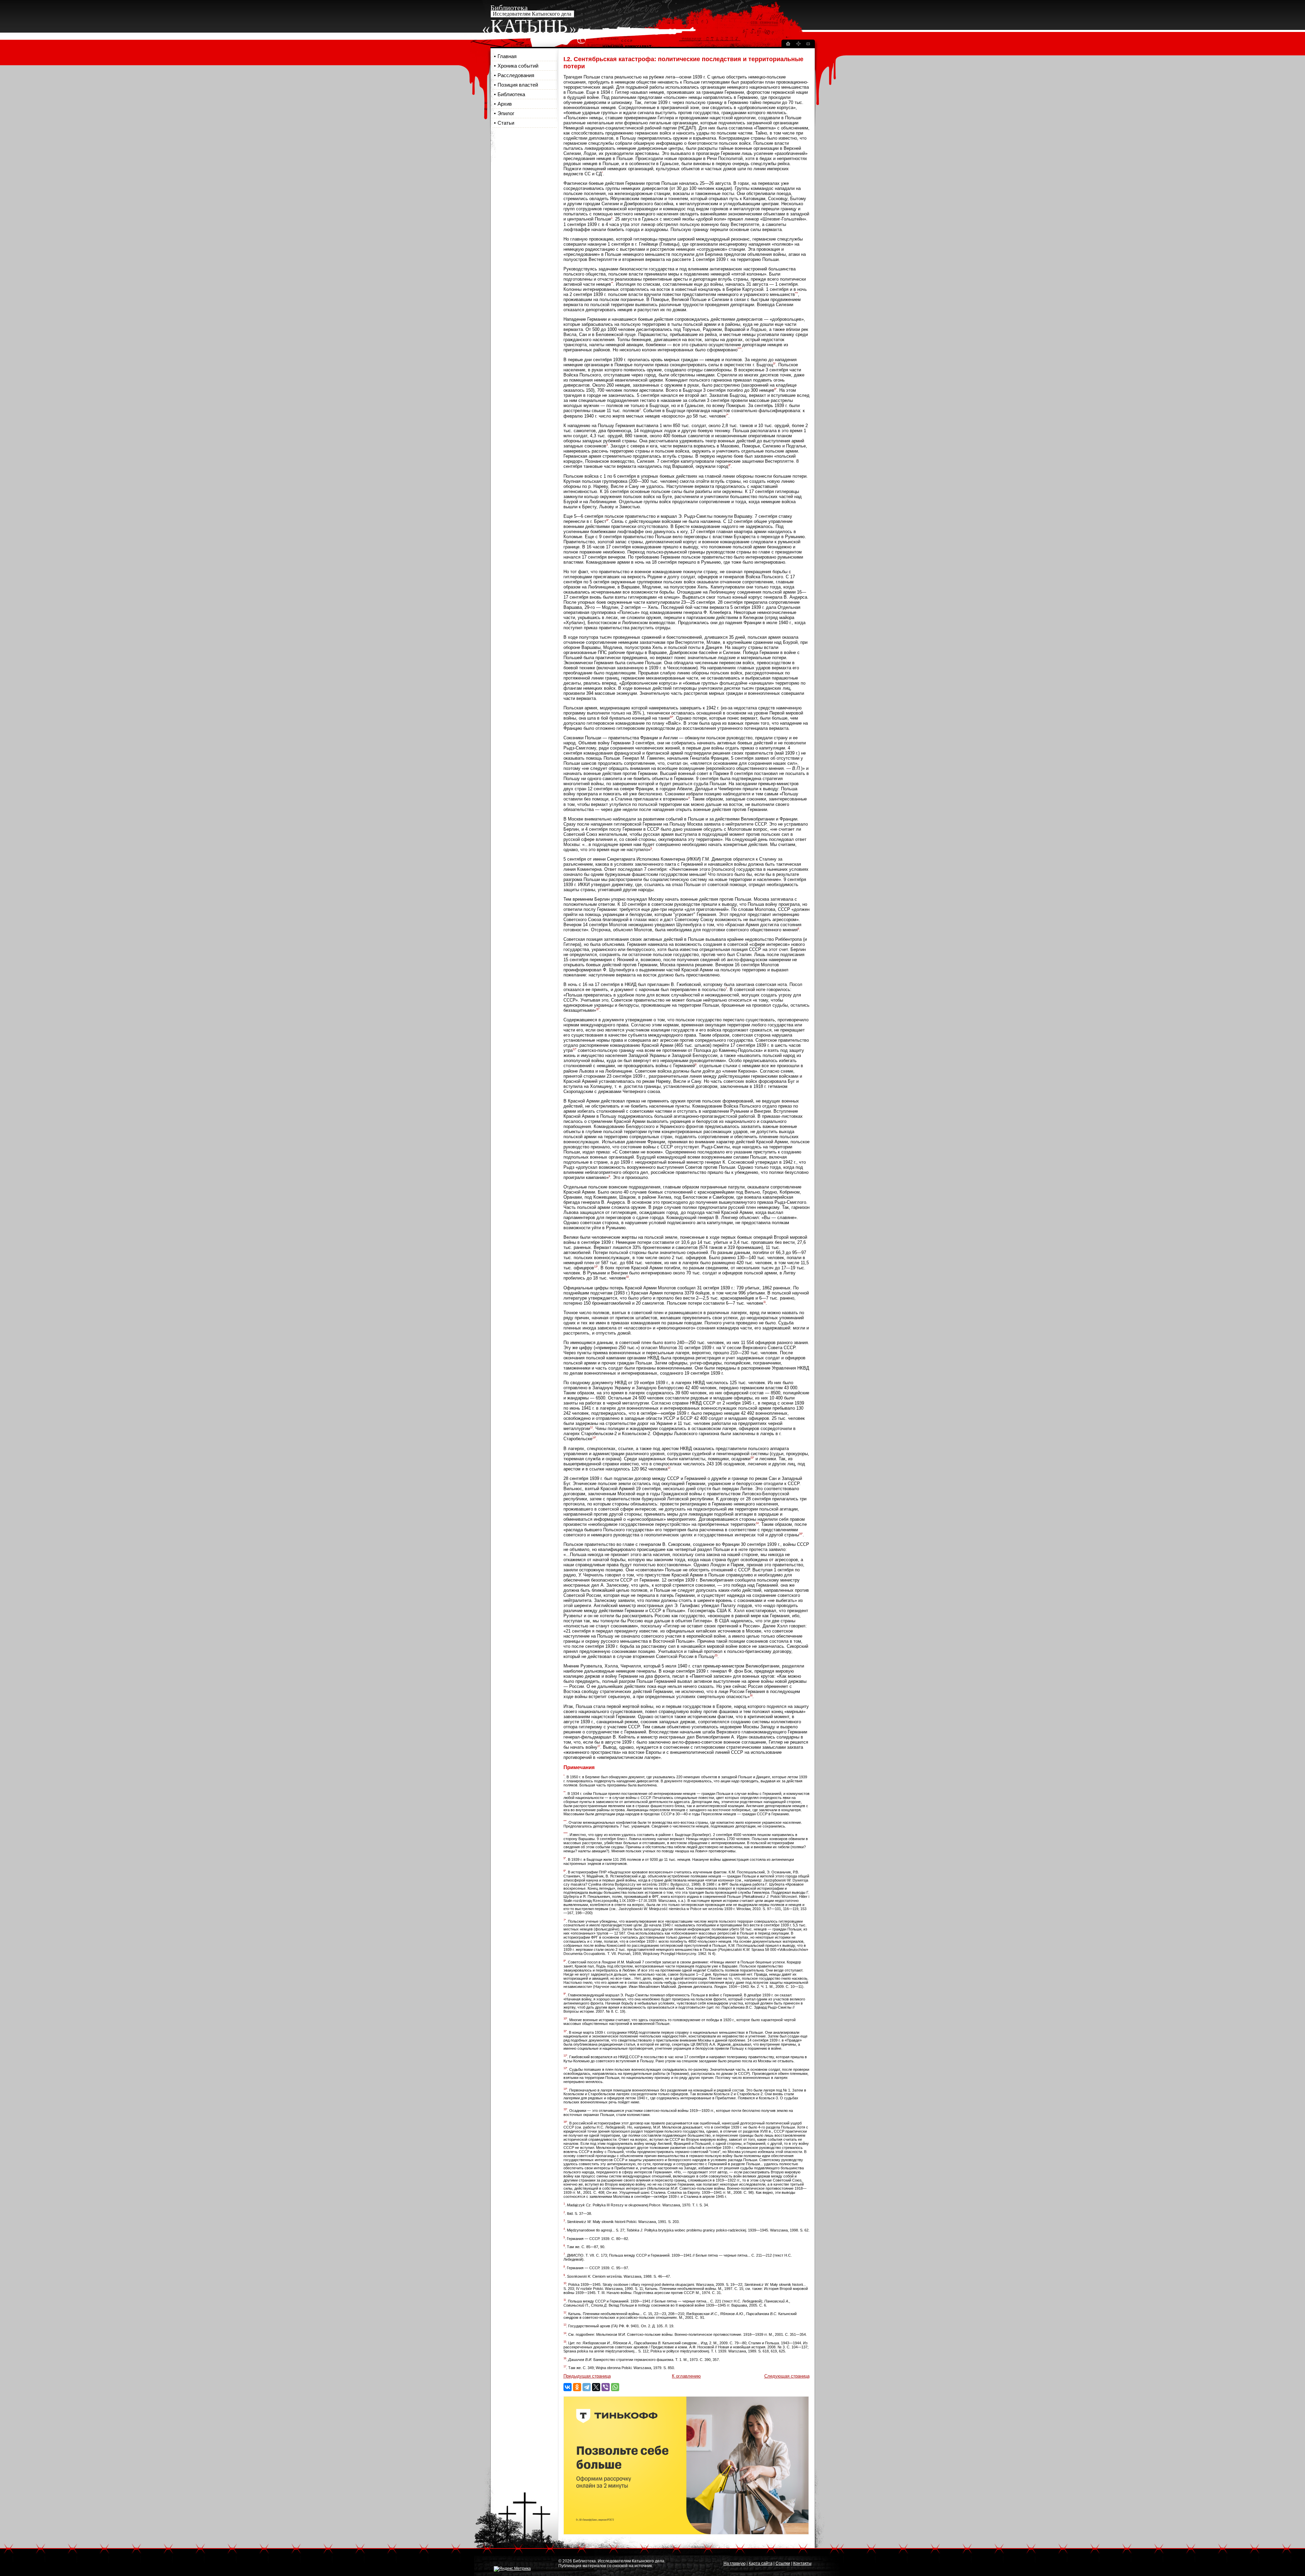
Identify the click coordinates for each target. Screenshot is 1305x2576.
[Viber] (606, 2387)
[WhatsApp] (615, 2387)
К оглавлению (686, 2376)
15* (752, 1458)
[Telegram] (587, 2387)
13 (669, 1468)
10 (627, 1277)
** (612, 283)
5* (774, 364)
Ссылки (783, 2563)
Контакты (802, 2563)
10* (671, 717)
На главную (735, 2563)
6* (775, 389)
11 (764, 1302)
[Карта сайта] (798, 45)
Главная (507, 56)
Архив (505, 104)
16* (801, 1534)
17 (599, 1746)
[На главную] (788, 45)
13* (596, 1267)
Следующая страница (787, 2376)
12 (591, 1427)
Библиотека (511, 94)
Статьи (506, 123)
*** (796, 293)
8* (729, 465)
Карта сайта (761, 2563)
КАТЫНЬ (529, 26)
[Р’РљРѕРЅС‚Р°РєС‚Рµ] (568, 2387)
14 (757, 1523)
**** (739, 349)
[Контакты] (808, 45)
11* (598, 1009)
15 (716, 1655)
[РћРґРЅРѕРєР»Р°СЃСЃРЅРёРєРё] (577, 2387)
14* (594, 1438)
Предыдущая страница (587, 2376)
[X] (596, 2387)
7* (727, 415)
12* (575, 1049)
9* (607, 520)
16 (751, 1696)
